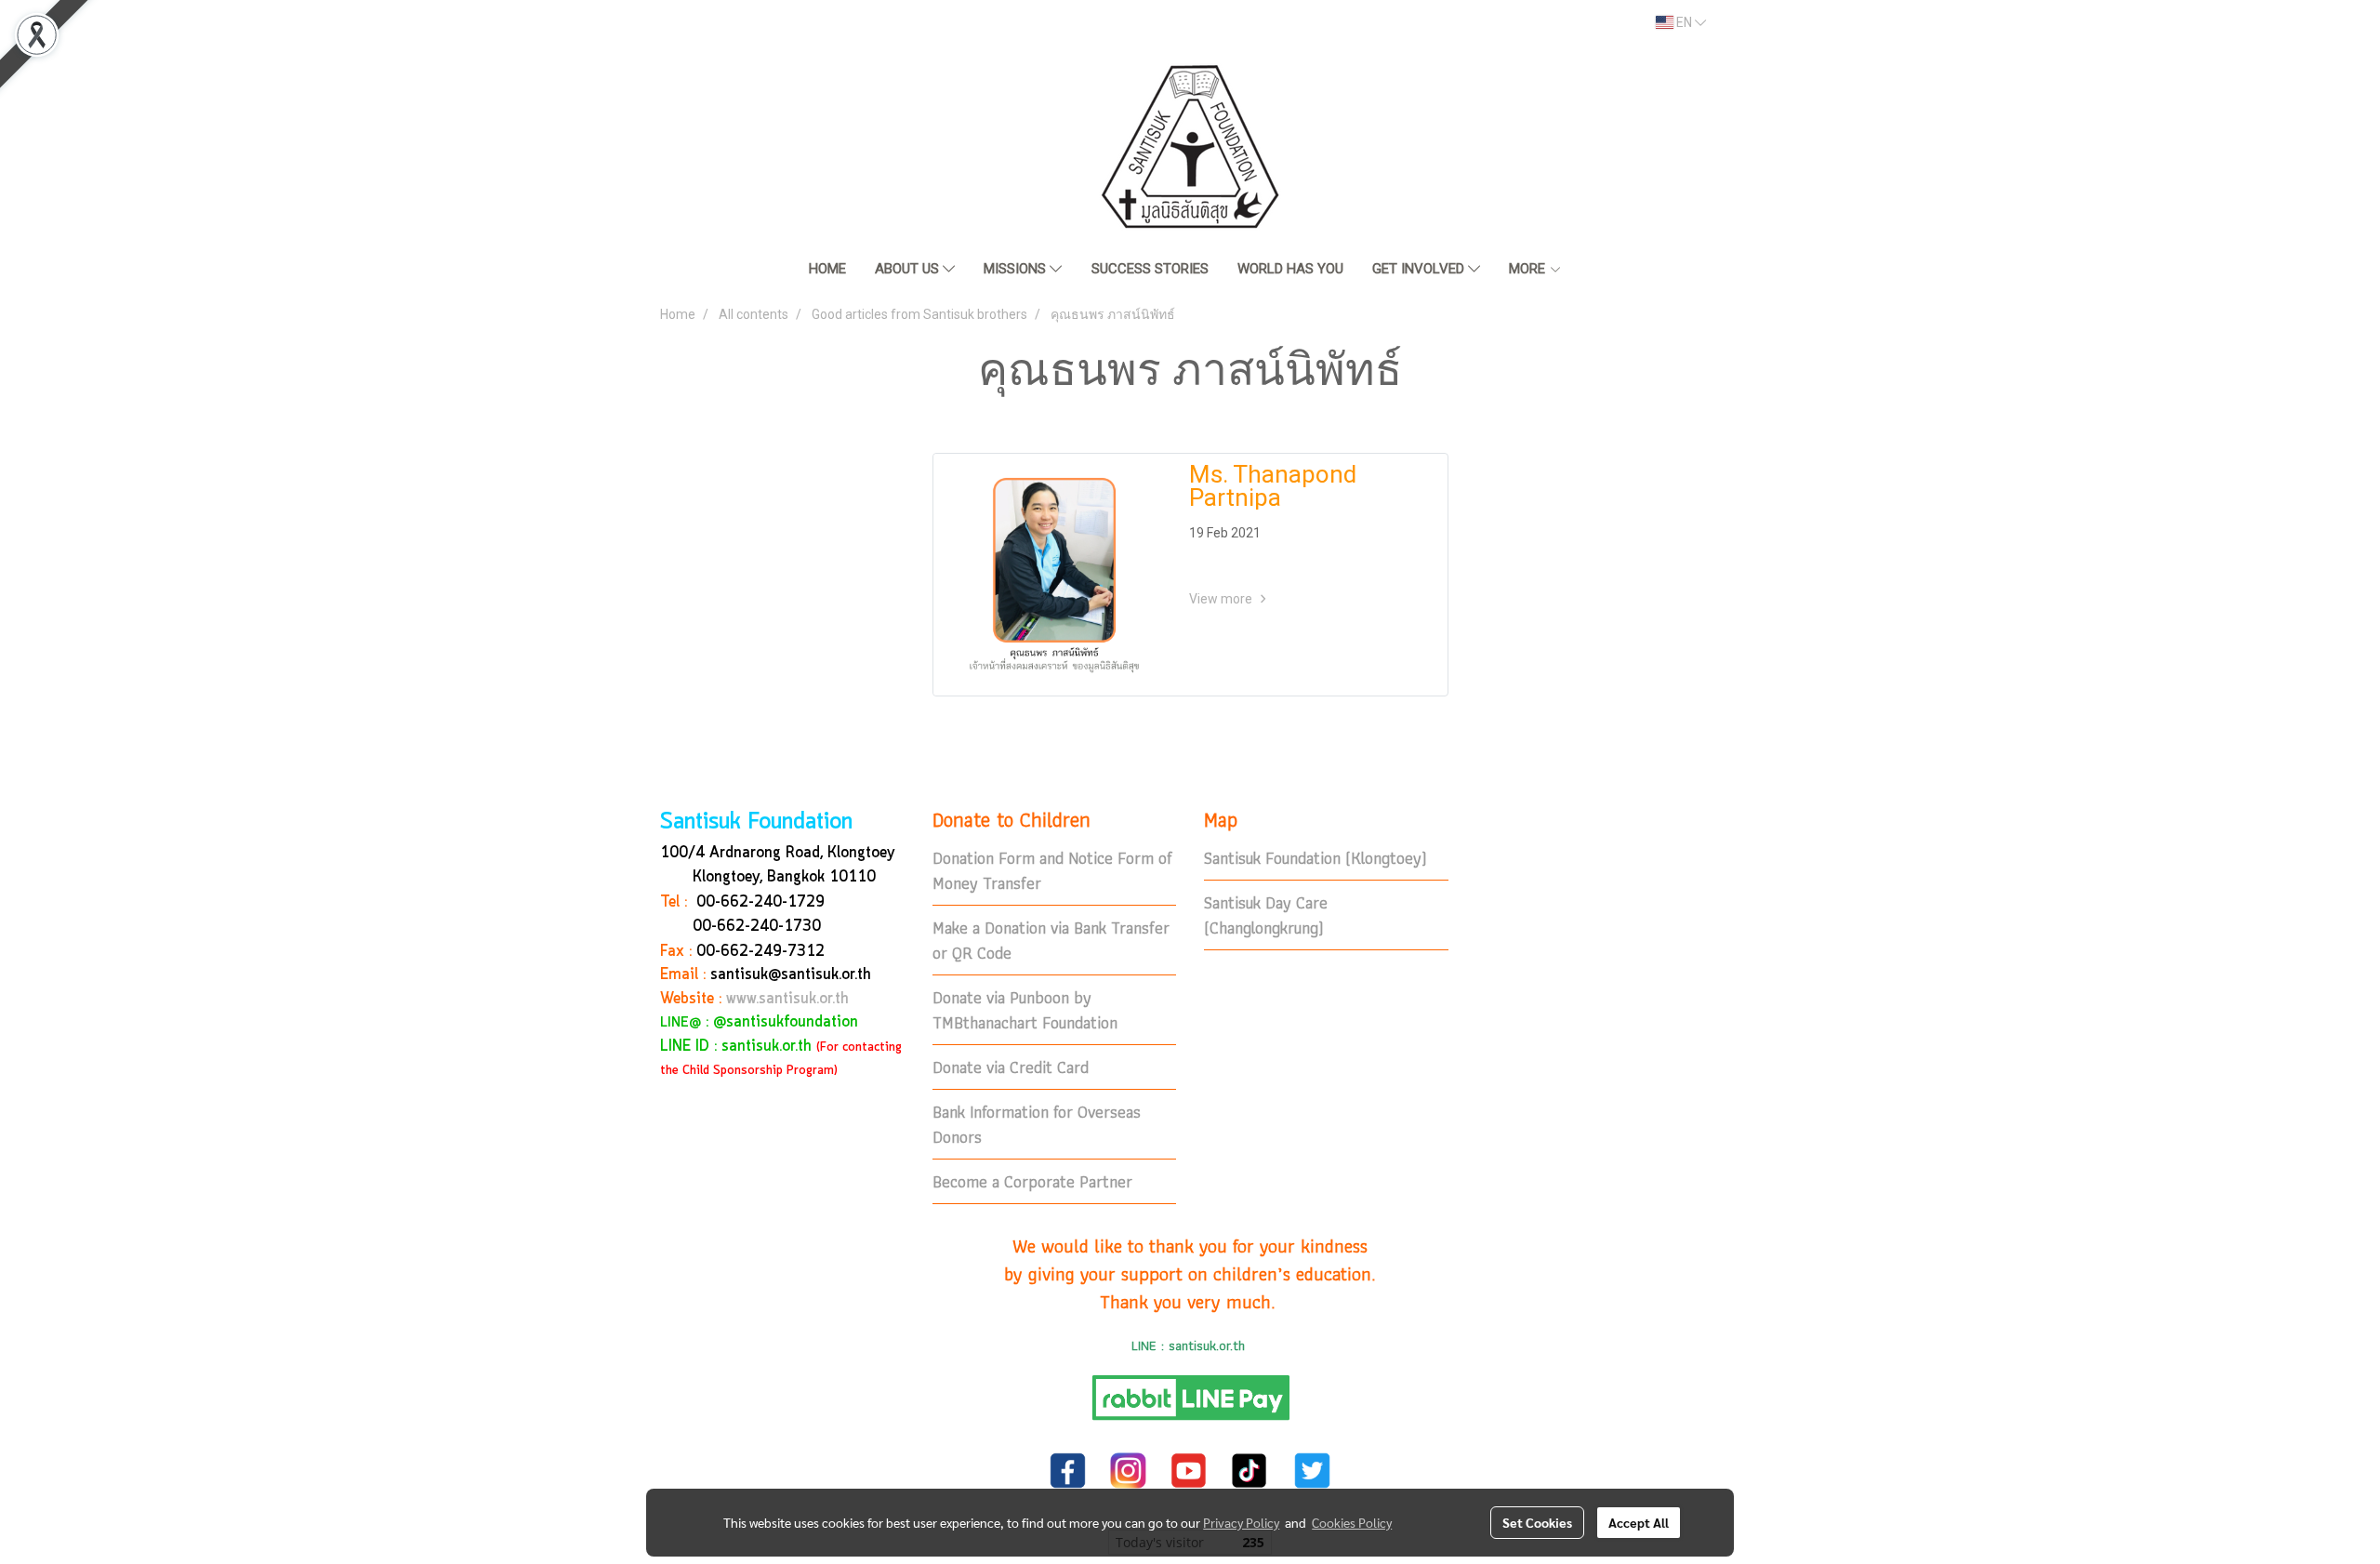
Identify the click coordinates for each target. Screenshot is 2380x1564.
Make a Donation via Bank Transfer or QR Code (1051, 940)
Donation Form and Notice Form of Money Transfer (1052, 870)
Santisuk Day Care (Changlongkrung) (1266, 915)
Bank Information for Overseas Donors (1037, 1124)
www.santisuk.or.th (787, 999)
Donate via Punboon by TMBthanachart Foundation (1025, 1010)
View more (1222, 599)
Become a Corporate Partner (1032, 1181)
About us (909, 269)
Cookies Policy (1352, 1522)
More (1529, 269)
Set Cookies (1537, 1522)
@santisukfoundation (786, 1022)
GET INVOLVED (1420, 269)
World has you (1290, 269)
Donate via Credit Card (1011, 1067)
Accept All (1639, 1522)
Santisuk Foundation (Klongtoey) (1316, 858)
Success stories (1150, 269)
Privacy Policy (1241, 1522)
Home (827, 269)
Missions (1017, 269)
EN (1684, 22)
